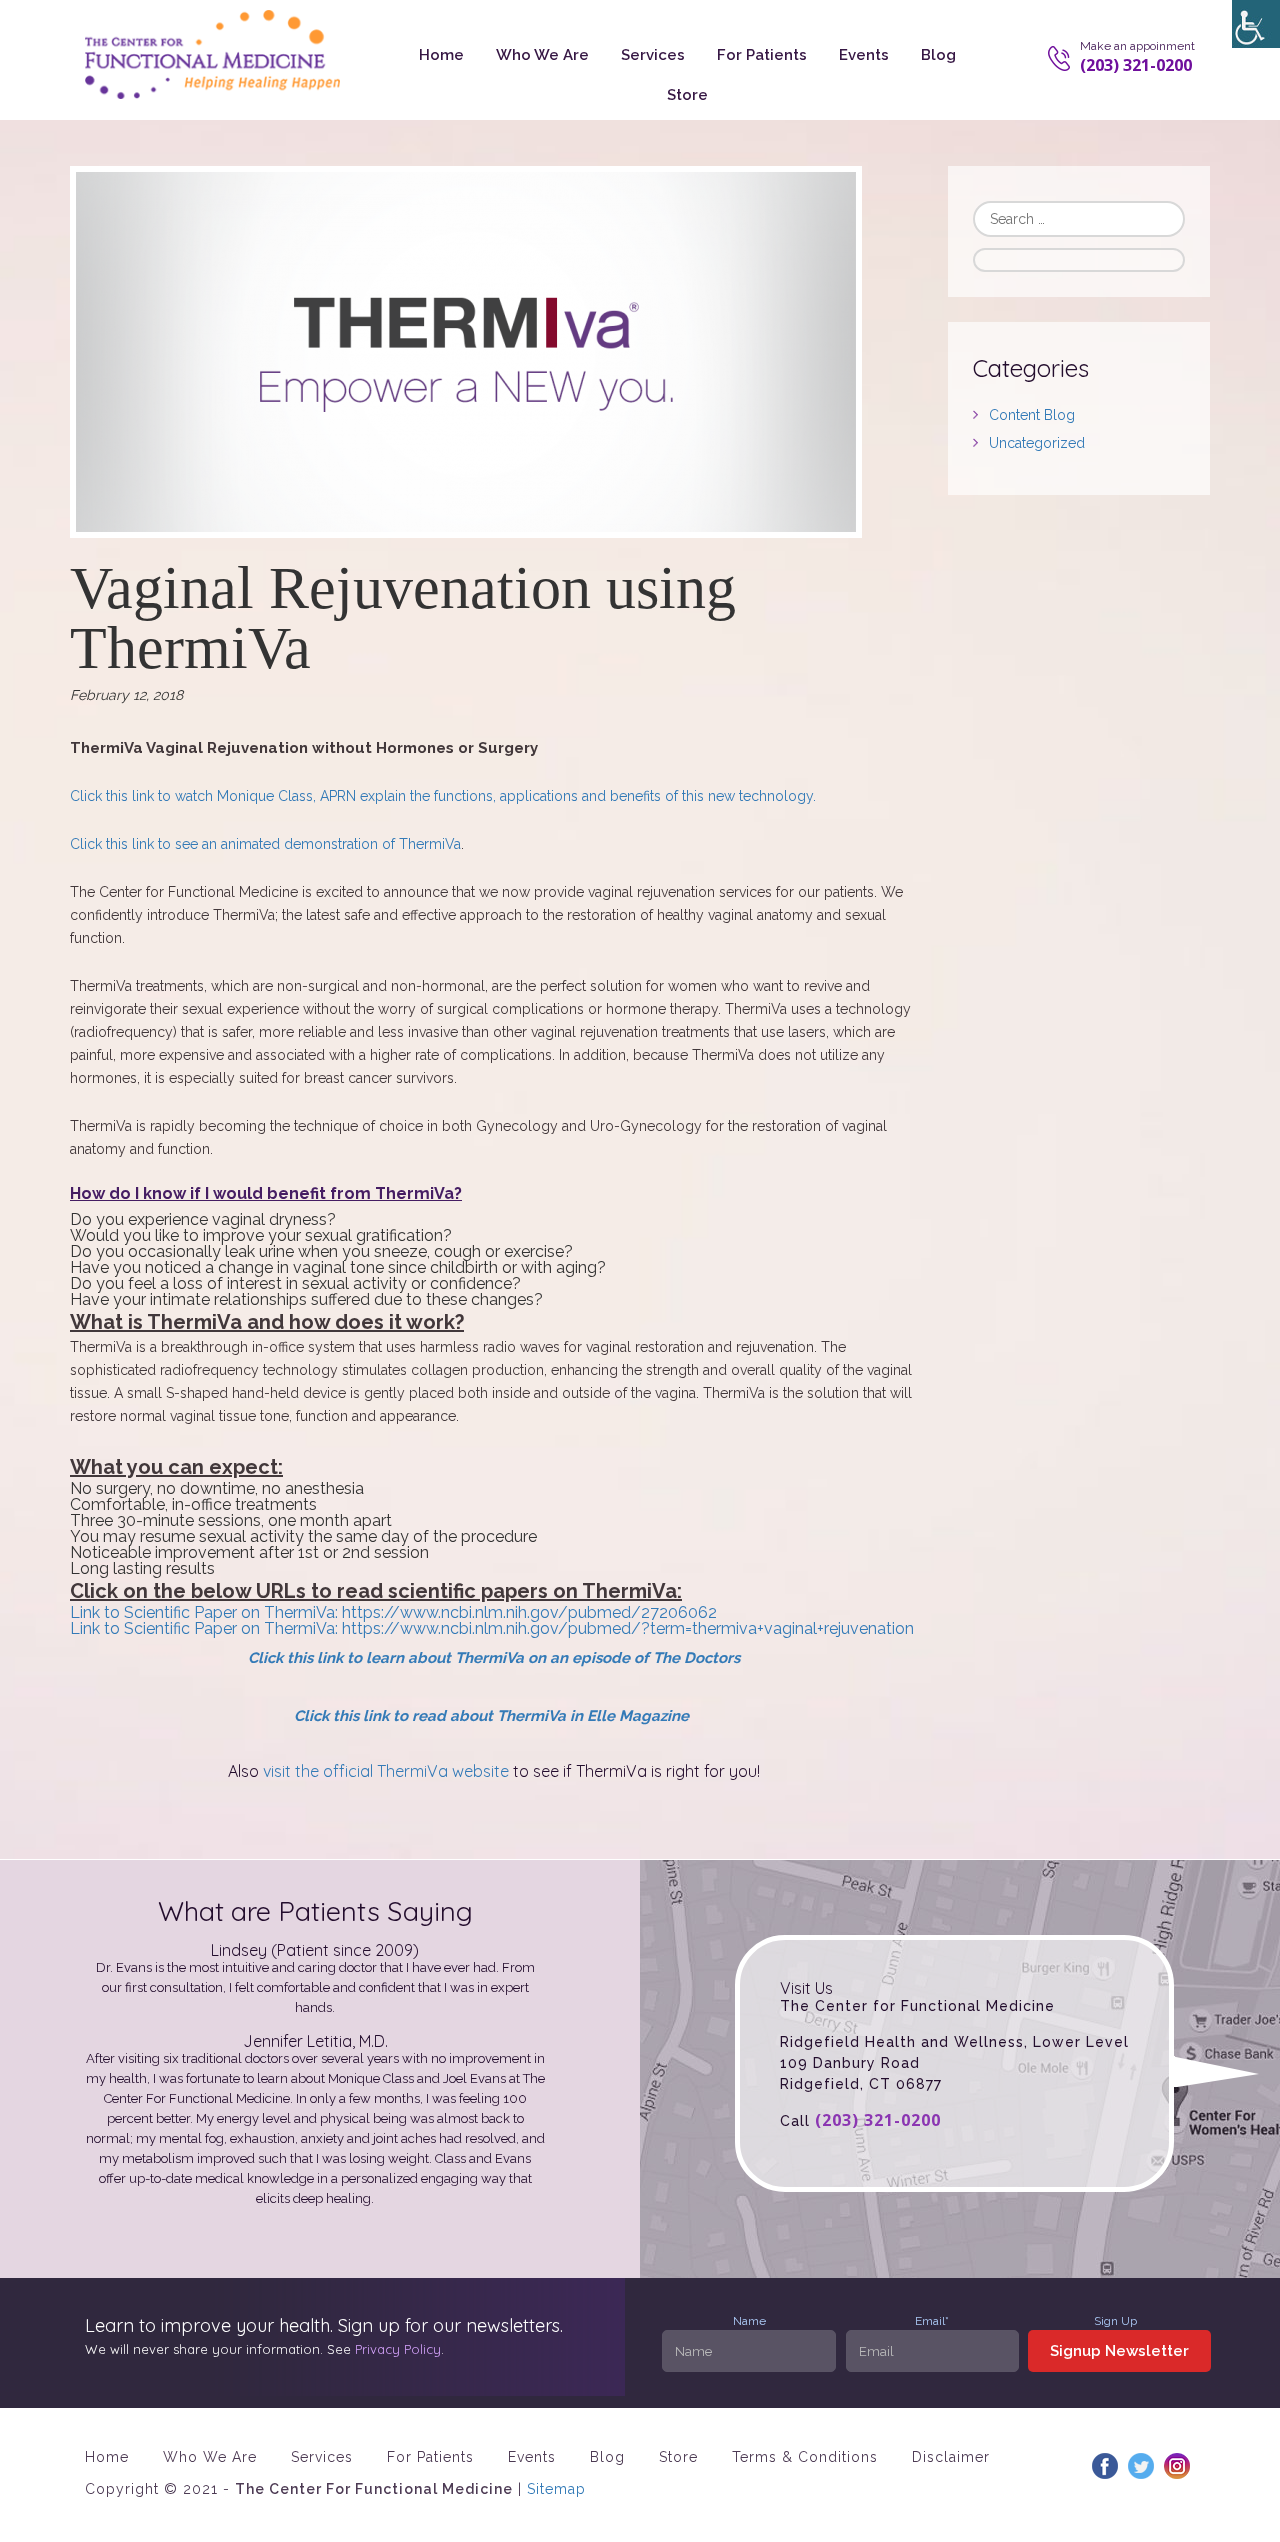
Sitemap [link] (556, 2489)
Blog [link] (938, 55)
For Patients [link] (762, 55)
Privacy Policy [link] (398, 2349)
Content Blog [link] (1032, 415)
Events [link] (864, 55)
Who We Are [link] (542, 55)
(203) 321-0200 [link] (878, 2120)
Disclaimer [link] (951, 2457)
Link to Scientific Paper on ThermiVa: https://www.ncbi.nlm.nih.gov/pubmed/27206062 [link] (393, 1612)
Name (749, 2321)
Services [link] (653, 55)
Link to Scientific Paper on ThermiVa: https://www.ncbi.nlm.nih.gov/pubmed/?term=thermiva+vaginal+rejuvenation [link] (492, 1628)
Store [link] (687, 95)
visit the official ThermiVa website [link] (386, 1771)
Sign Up (1115, 2321)
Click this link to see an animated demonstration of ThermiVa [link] (265, 844)
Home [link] (441, 55)
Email (932, 2321)
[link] (1256, 24)
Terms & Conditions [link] (805, 2457)
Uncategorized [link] (1037, 443)
